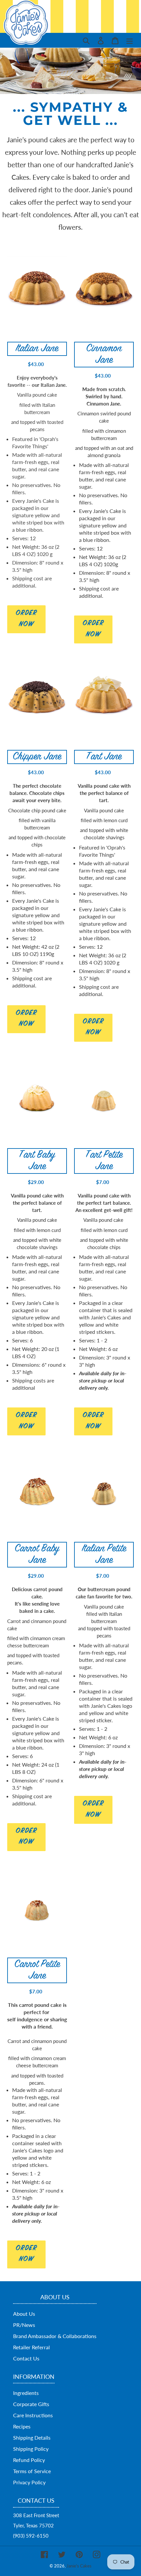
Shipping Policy (31, 2449)
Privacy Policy (29, 2482)
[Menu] (130, 40)
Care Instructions (33, 2415)
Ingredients (26, 2393)
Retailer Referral (31, 2347)
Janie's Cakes (79, 2566)
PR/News (24, 2325)
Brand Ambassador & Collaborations (55, 2336)
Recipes (22, 2426)
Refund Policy (29, 2460)
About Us (24, 2314)
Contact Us (26, 2358)
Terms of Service (32, 2471)
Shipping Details (32, 2437)
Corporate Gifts (31, 2404)
